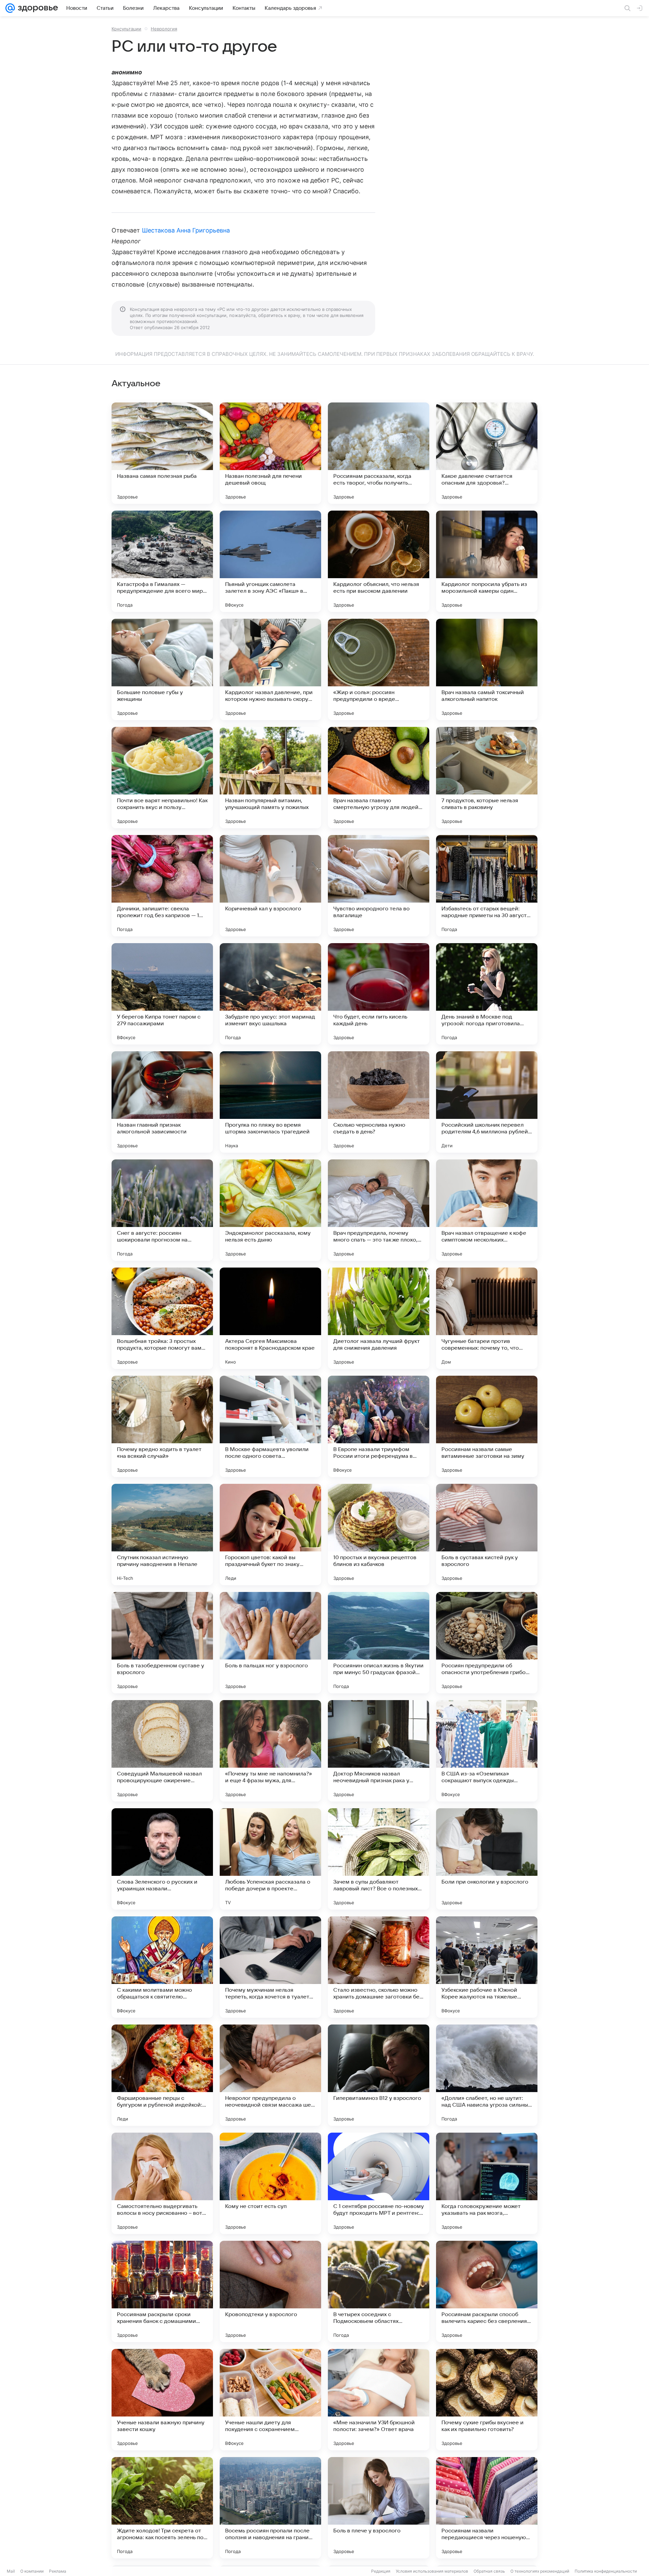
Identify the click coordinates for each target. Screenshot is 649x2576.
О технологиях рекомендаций (540, 2571)
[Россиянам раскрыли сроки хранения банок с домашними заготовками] (162, 2291)
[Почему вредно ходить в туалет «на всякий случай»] (162, 1426)
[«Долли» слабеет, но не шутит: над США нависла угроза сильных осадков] (487, 2075)
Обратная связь (489, 2571)
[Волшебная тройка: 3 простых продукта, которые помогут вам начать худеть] (162, 1318)
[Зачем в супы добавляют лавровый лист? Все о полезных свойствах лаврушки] (379, 1859)
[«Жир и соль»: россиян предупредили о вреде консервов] (379, 669)
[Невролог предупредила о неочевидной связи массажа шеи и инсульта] (270, 2075)
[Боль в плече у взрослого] (379, 2508)
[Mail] (10, 8)
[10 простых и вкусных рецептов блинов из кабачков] (379, 1535)
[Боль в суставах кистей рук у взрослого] (487, 1535)
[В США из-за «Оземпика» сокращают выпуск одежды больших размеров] (487, 1751)
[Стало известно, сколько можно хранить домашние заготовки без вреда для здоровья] (379, 1967)
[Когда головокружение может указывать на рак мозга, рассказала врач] (487, 2183)
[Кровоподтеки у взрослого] (270, 2291)
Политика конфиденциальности (606, 2571)
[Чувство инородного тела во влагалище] (379, 886)
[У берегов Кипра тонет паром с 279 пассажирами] (162, 994)
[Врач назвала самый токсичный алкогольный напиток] (487, 669)
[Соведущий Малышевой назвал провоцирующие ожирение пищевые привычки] (162, 1751)
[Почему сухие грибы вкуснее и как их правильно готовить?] (487, 2400)
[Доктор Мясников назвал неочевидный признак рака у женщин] (379, 1751)
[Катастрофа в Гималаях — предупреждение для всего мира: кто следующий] (162, 561)
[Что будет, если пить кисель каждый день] (379, 994)
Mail (11, 2571)
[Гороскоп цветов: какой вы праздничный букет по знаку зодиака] (270, 1535)
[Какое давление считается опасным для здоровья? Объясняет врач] (487, 453)
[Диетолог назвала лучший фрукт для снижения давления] (379, 1318)
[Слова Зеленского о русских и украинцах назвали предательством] (162, 1859)
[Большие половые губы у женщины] (162, 669)
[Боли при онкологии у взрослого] (487, 1859)
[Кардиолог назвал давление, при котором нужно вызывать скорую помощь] (270, 669)
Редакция (381, 2571)
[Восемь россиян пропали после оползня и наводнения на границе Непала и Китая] (270, 2508)
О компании (32, 2571)
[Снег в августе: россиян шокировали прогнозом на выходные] (162, 1210)
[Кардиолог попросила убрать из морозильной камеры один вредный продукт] (487, 561)
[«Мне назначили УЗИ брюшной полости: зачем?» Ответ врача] (379, 2400)
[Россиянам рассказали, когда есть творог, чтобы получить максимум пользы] (379, 453)
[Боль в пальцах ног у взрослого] (270, 1643)
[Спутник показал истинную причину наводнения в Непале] (162, 1535)
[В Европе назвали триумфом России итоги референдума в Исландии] (379, 1426)
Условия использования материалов (432, 2571)
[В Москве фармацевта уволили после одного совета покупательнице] (270, 1426)
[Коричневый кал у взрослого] (270, 886)
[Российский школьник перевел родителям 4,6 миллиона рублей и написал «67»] (487, 1102)
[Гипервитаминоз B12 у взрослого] (379, 2075)
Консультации (126, 29)
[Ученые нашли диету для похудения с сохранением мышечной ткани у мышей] (270, 2400)
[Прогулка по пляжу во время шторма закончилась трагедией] (270, 1102)
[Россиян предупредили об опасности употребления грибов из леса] (487, 1643)
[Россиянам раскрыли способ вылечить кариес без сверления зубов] (487, 2291)
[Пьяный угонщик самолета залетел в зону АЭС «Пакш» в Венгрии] (270, 561)
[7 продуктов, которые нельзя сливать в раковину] (487, 778)
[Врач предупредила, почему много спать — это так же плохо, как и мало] (379, 1210)
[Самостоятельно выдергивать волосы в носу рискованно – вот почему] (162, 2183)
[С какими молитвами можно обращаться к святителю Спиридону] (162, 1967)
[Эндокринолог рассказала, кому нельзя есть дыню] (270, 1210)
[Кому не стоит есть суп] (270, 2183)
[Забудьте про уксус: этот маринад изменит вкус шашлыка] (270, 994)
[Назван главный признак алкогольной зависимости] (162, 1102)
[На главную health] (37, 8)
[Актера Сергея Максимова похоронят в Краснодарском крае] (270, 1318)
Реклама (58, 2571)
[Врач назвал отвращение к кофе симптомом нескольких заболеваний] (487, 1210)
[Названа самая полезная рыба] (162, 453)
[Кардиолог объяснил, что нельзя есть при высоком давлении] (379, 561)
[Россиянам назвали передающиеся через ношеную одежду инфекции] (487, 2508)
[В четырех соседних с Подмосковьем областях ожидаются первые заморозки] (379, 2291)
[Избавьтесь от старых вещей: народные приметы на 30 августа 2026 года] (487, 886)
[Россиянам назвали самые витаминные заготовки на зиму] (487, 1426)
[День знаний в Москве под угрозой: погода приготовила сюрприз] (487, 994)
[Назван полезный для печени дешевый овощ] (270, 453)
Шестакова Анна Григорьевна (186, 230)
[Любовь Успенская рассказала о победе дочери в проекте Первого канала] (270, 1859)
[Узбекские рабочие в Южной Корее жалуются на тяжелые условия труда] (487, 1967)
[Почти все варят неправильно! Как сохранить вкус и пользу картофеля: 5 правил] (162, 778)
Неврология (164, 29)
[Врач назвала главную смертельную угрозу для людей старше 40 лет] (379, 778)
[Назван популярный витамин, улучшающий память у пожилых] (270, 778)
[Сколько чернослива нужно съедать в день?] (379, 1102)
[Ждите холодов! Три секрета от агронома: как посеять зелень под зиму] (162, 2508)
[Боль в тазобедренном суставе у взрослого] (162, 1643)
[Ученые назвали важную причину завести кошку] (162, 2400)
